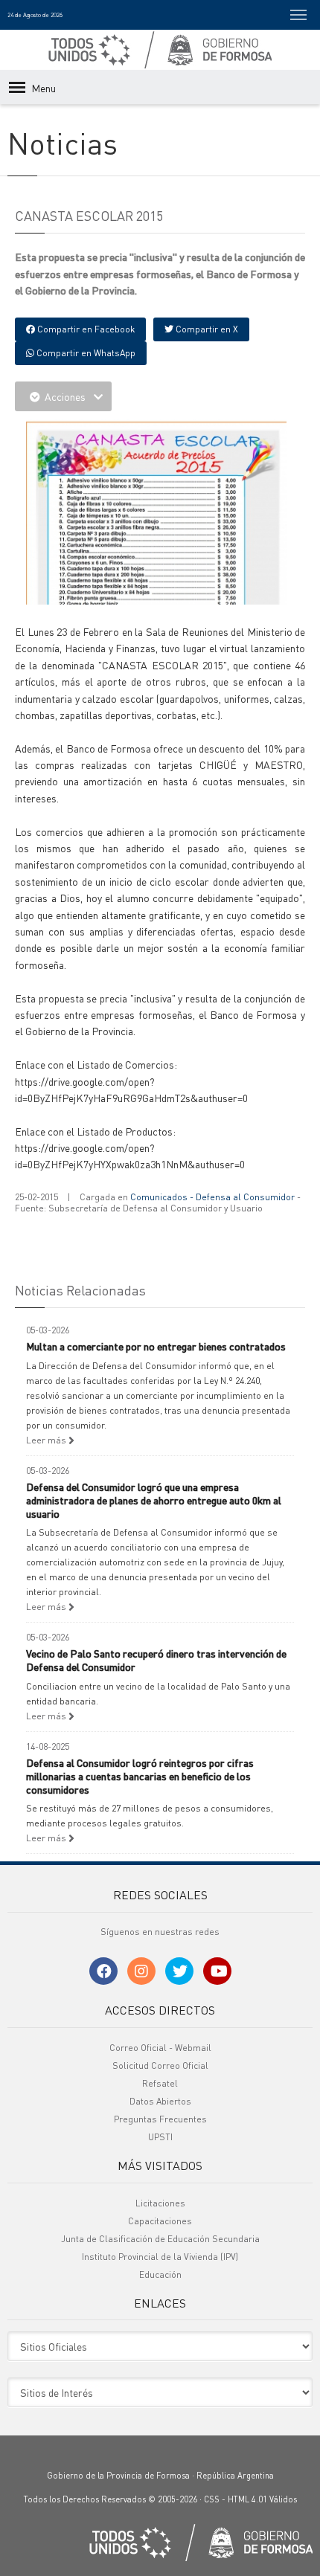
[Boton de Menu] (298, 15)
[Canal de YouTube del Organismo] (217, 1971)
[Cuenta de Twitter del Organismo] (179, 1971)
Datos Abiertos (160, 2101)
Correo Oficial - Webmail (160, 2048)
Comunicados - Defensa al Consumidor (212, 1197)
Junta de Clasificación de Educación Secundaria (160, 2239)
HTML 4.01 (247, 2499)
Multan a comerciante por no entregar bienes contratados (156, 1346)
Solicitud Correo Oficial (160, 2065)
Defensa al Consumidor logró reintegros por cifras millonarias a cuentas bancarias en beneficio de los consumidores (140, 1776)
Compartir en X (206, 329)
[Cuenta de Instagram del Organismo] (141, 1971)
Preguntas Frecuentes (160, 2119)
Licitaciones (160, 2203)
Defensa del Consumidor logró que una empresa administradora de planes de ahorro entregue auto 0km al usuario (154, 1500)
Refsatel (160, 2083)
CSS (212, 2499)
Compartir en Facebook (85, 329)
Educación (160, 2274)
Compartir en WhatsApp (85, 353)
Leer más (47, 1440)
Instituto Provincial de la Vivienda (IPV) (160, 2257)
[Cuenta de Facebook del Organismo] (103, 1971)
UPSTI (160, 2137)
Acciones (65, 396)
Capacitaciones (160, 2221)
